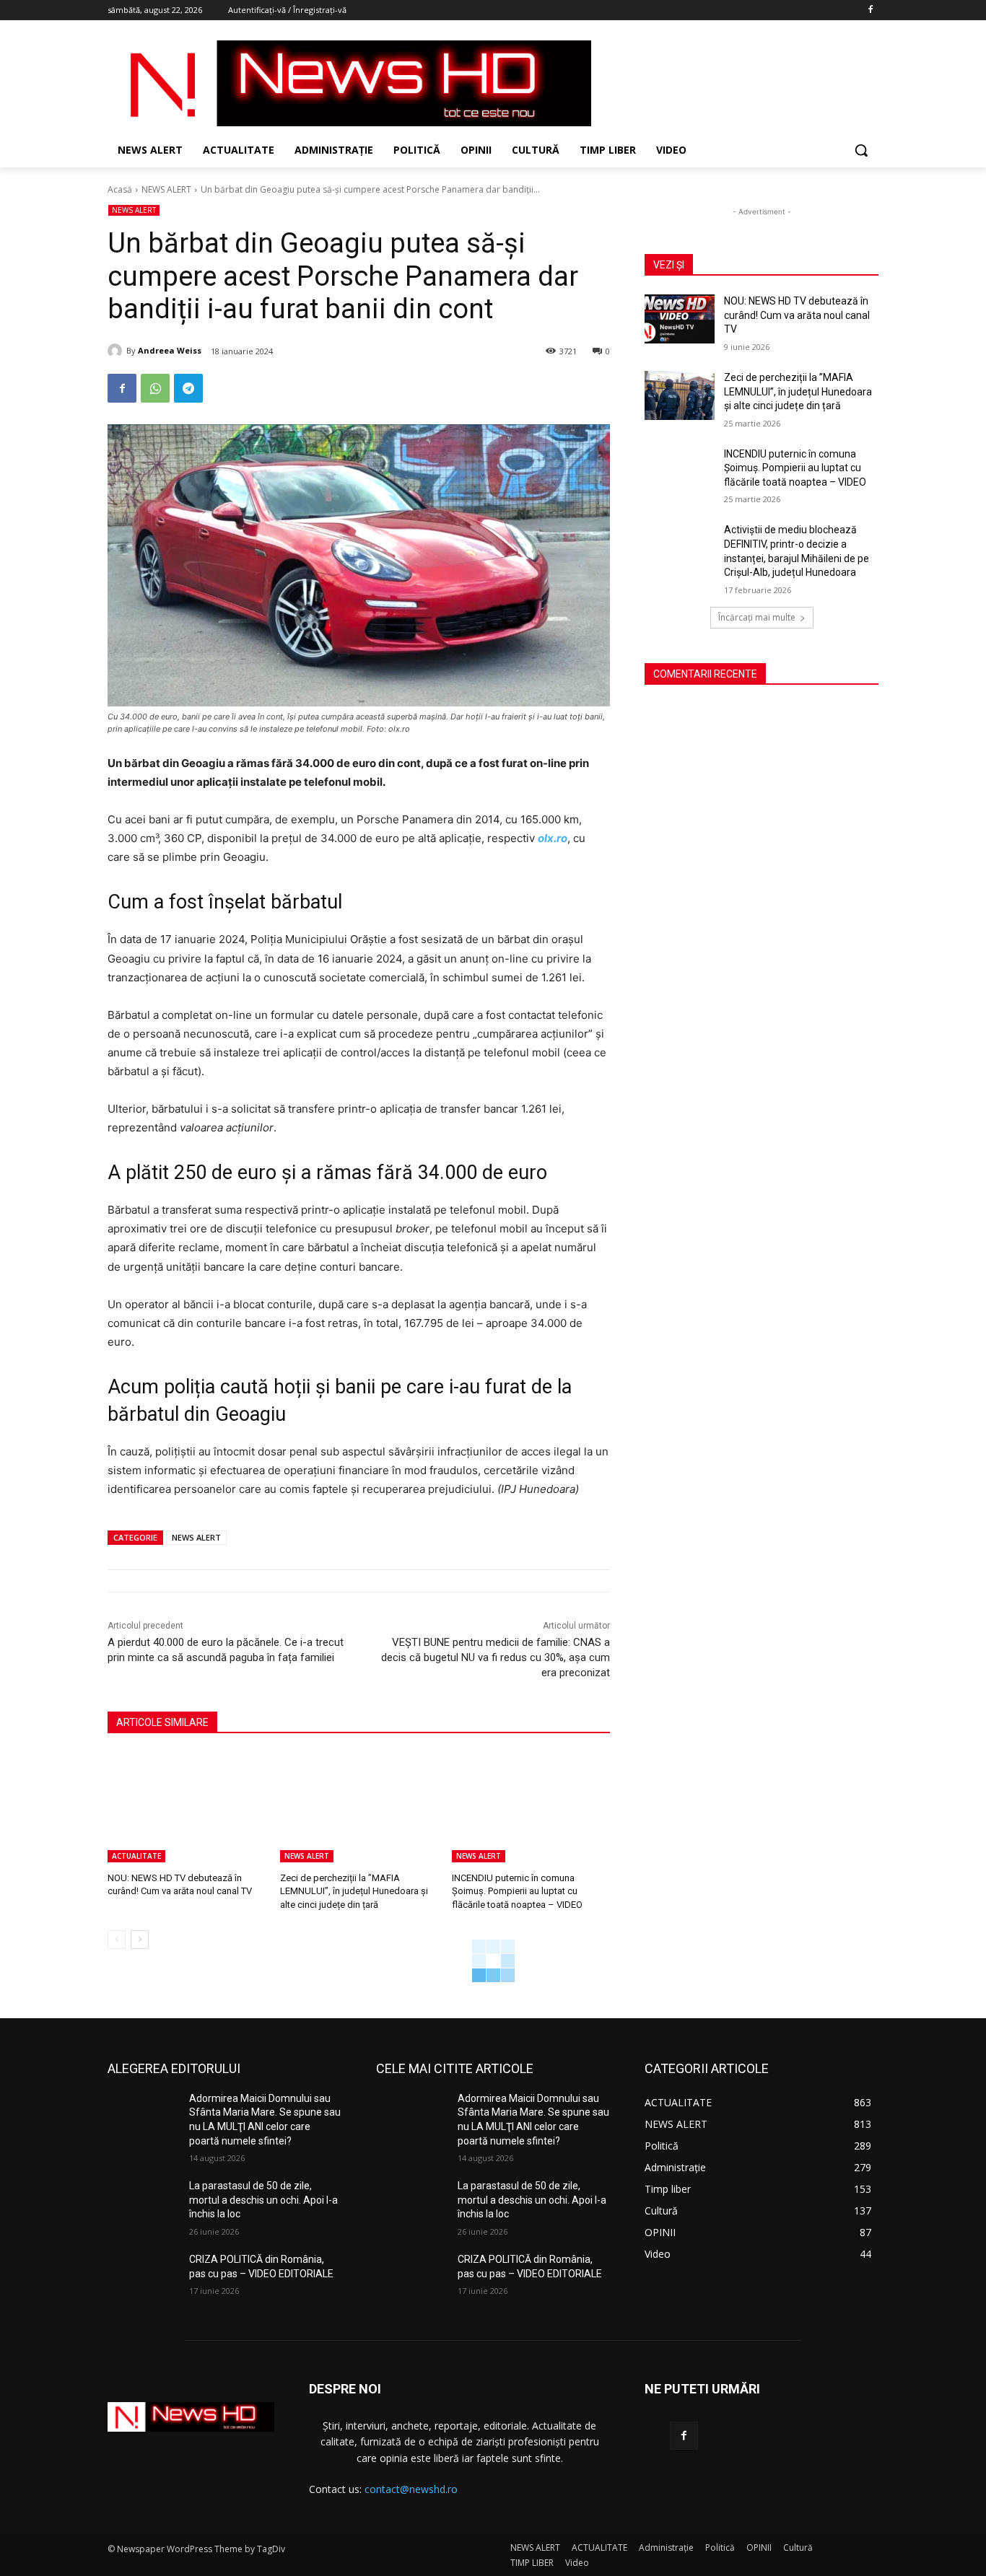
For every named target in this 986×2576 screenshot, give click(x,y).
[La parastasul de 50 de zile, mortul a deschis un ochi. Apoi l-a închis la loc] (143, 2204)
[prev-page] (117, 1940)
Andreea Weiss (170, 350)
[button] (861, 150)
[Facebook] (870, 10)
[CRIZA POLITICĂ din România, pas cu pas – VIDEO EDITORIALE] (143, 2277)
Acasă (120, 189)
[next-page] (140, 1940)
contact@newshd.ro (411, 2489)
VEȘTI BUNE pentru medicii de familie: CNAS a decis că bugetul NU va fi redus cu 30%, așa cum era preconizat (496, 1657)
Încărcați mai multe (757, 617)
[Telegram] (188, 388)
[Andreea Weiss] (117, 351)
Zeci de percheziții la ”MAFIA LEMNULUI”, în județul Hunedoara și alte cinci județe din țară (354, 1891)
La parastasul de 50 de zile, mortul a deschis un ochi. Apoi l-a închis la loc (263, 2200)
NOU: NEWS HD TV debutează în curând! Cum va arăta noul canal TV (797, 315)
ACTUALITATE (136, 1856)
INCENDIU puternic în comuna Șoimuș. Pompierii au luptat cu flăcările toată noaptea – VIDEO (517, 1891)
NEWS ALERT (166, 189)
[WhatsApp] (155, 388)
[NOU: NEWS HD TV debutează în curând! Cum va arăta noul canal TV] (187, 1807)
